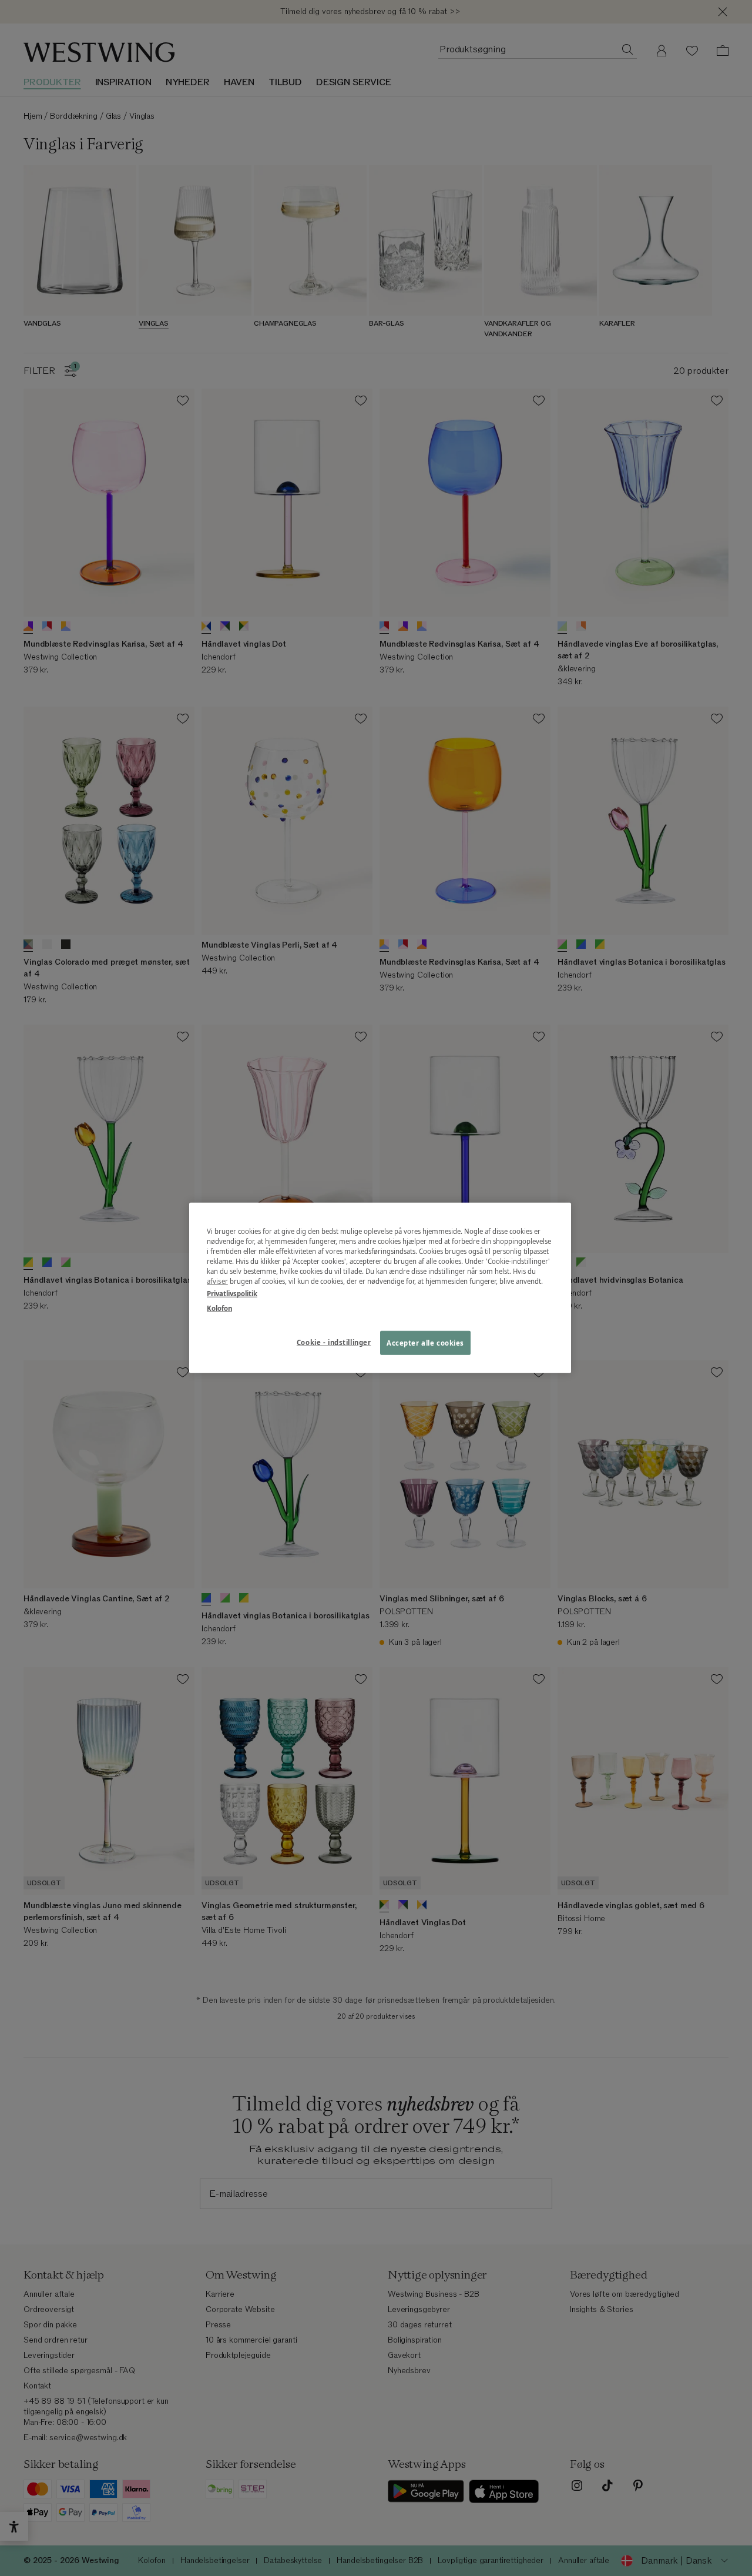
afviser (217, 1281)
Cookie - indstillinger (334, 1342)
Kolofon (219, 1308)
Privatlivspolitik (232, 1294)
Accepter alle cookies (425, 1342)
